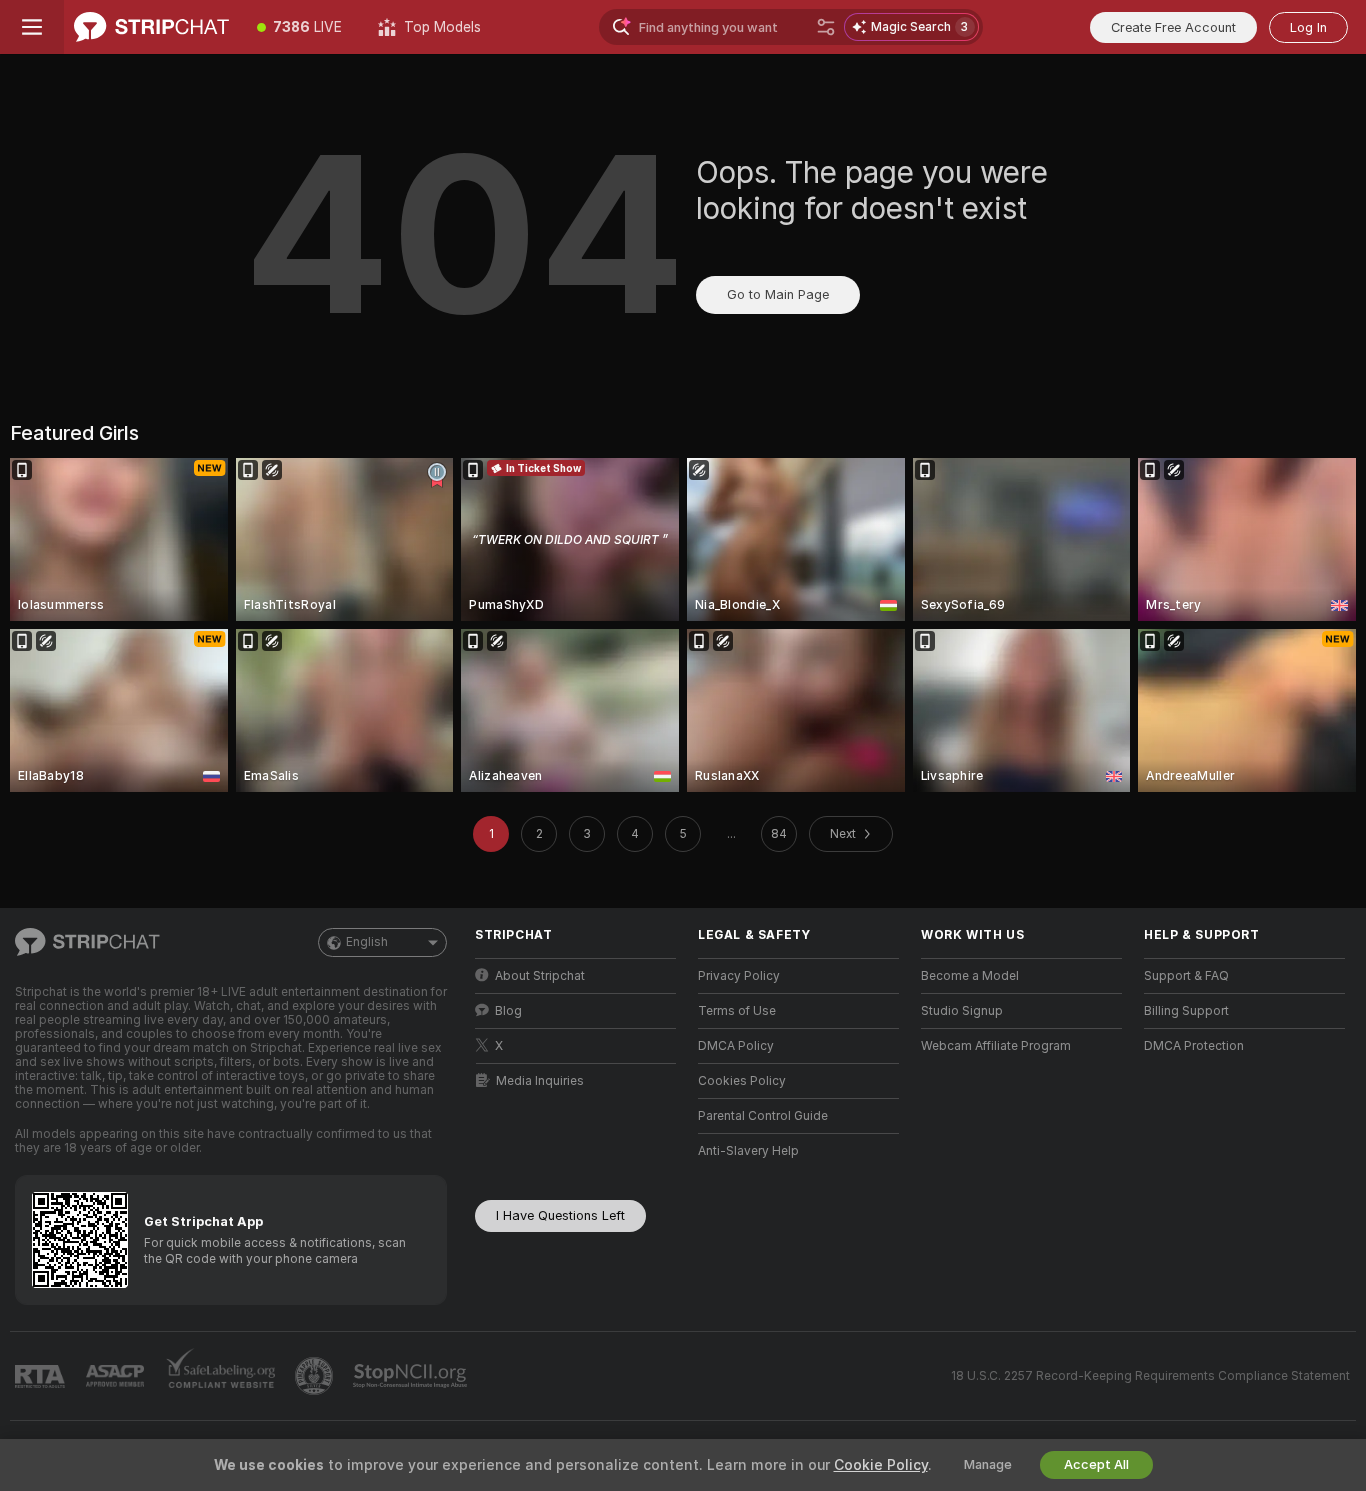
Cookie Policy (881, 1465)
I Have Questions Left (560, 1215)
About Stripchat (540, 976)
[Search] (826, 27)
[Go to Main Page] (151, 27)
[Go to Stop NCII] (412, 1376)
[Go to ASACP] (117, 1376)
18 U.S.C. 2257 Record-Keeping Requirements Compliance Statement (1150, 1376)
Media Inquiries (540, 1081)
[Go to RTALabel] (42, 1376)
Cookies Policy (742, 1081)
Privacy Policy (739, 976)
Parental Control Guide (763, 1116)
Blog (508, 1011)
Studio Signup (962, 1011)
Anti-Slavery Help (748, 1151)
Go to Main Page (778, 294)
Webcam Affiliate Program (996, 1046)
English (367, 942)
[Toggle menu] (32, 27)
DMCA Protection (1194, 1046)
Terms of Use (737, 1011)
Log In (1308, 27)
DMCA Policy (736, 1046)
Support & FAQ (1186, 976)
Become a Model (970, 976)
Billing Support (1186, 1011)
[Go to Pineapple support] (316, 1376)
